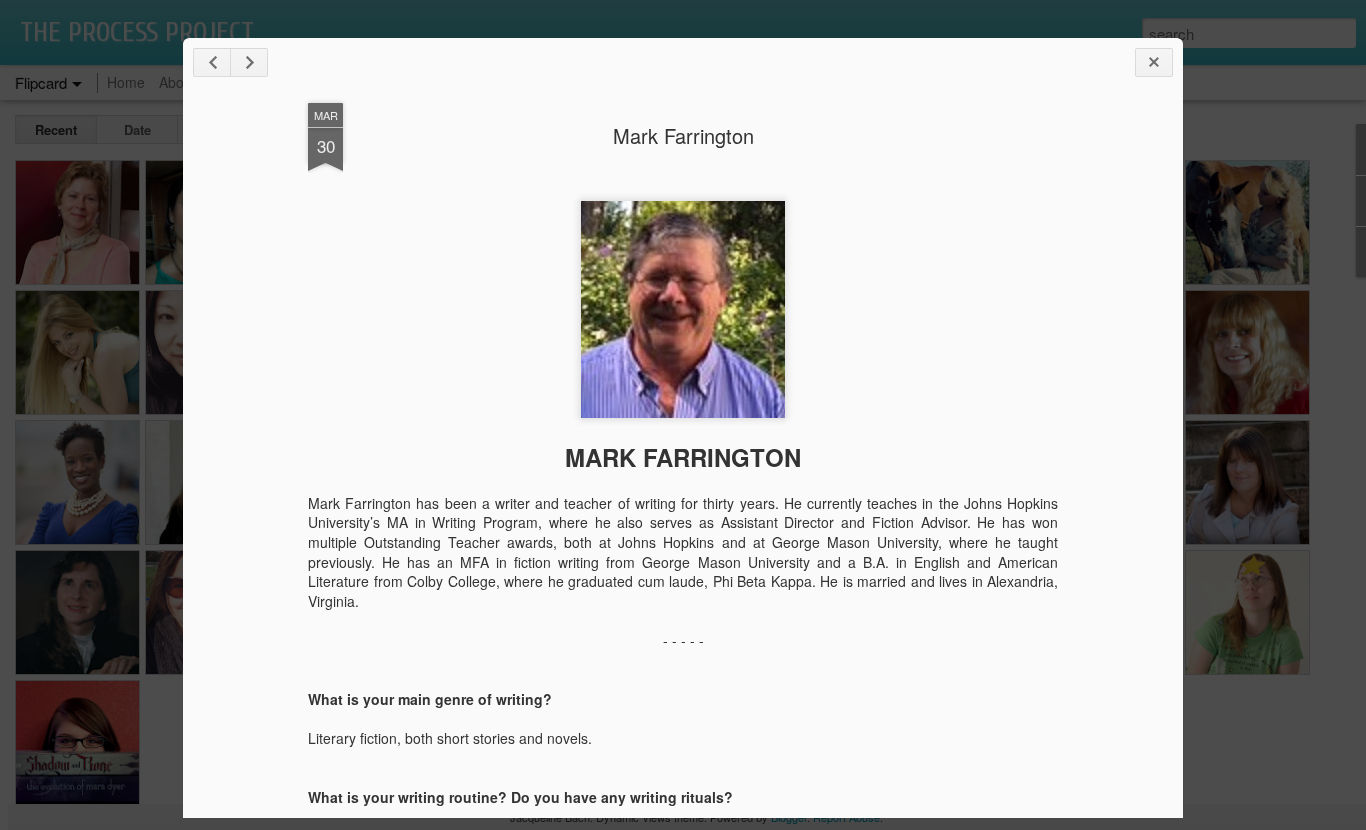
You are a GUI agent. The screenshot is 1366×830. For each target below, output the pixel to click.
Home (126, 82)
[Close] (1154, 62)
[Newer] (212, 62)
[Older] (249, 62)
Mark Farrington (683, 135)
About (177, 82)
